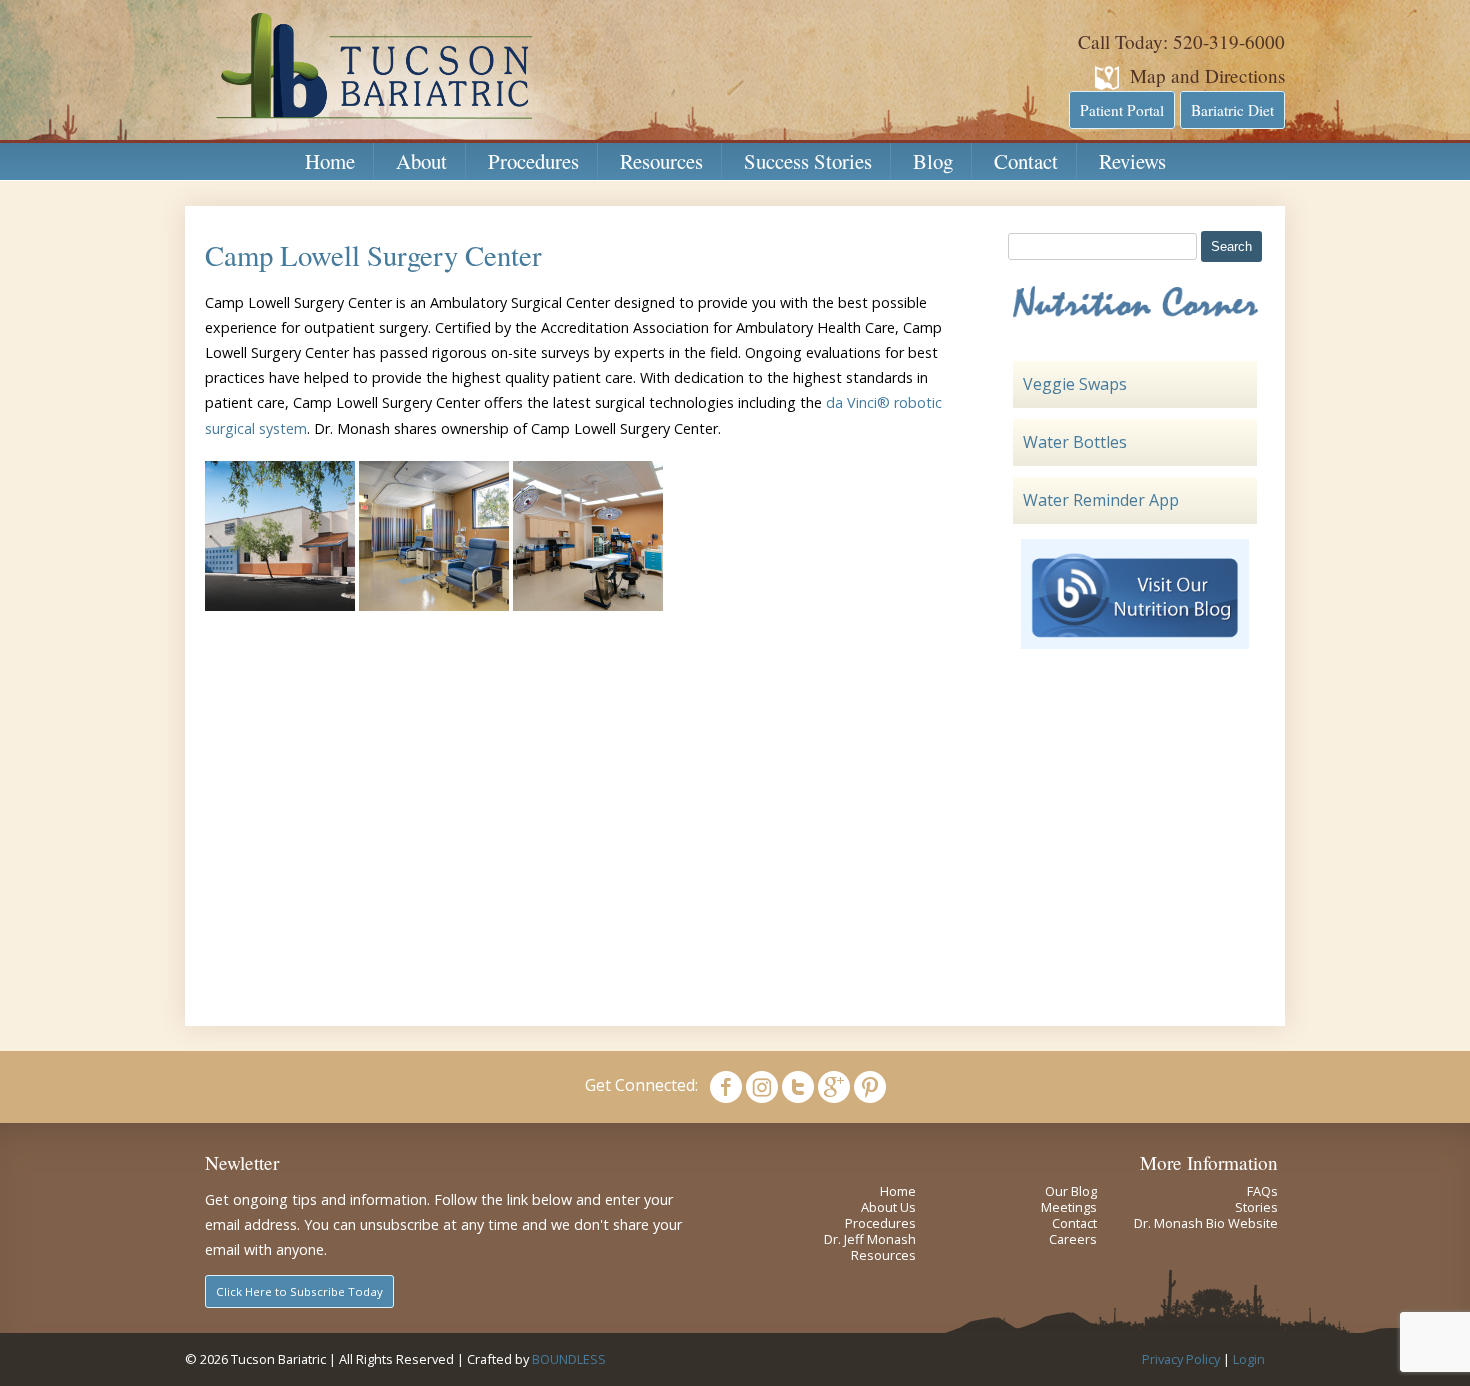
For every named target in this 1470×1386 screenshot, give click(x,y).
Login (1249, 1359)
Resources (661, 161)
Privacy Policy (1181, 1359)
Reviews (1132, 161)
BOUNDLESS (569, 1359)
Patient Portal (1122, 110)
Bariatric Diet (1232, 110)
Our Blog (1071, 1191)
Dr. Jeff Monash (870, 1239)
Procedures (533, 161)
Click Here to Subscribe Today (299, 1291)
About (421, 161)
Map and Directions (1207, 75)
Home (330, 161)
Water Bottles (1075, 442)
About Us (888, 1207)
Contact (1026, 161)
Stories (1256, 1207)
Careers (1073, 1239)
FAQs (1262, 1191)
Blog (933, 161)
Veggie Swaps (1075, 384)
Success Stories (808, 161)
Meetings (1069, 1207)
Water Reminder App (1101, 500)
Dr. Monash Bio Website (1206, 1223)
